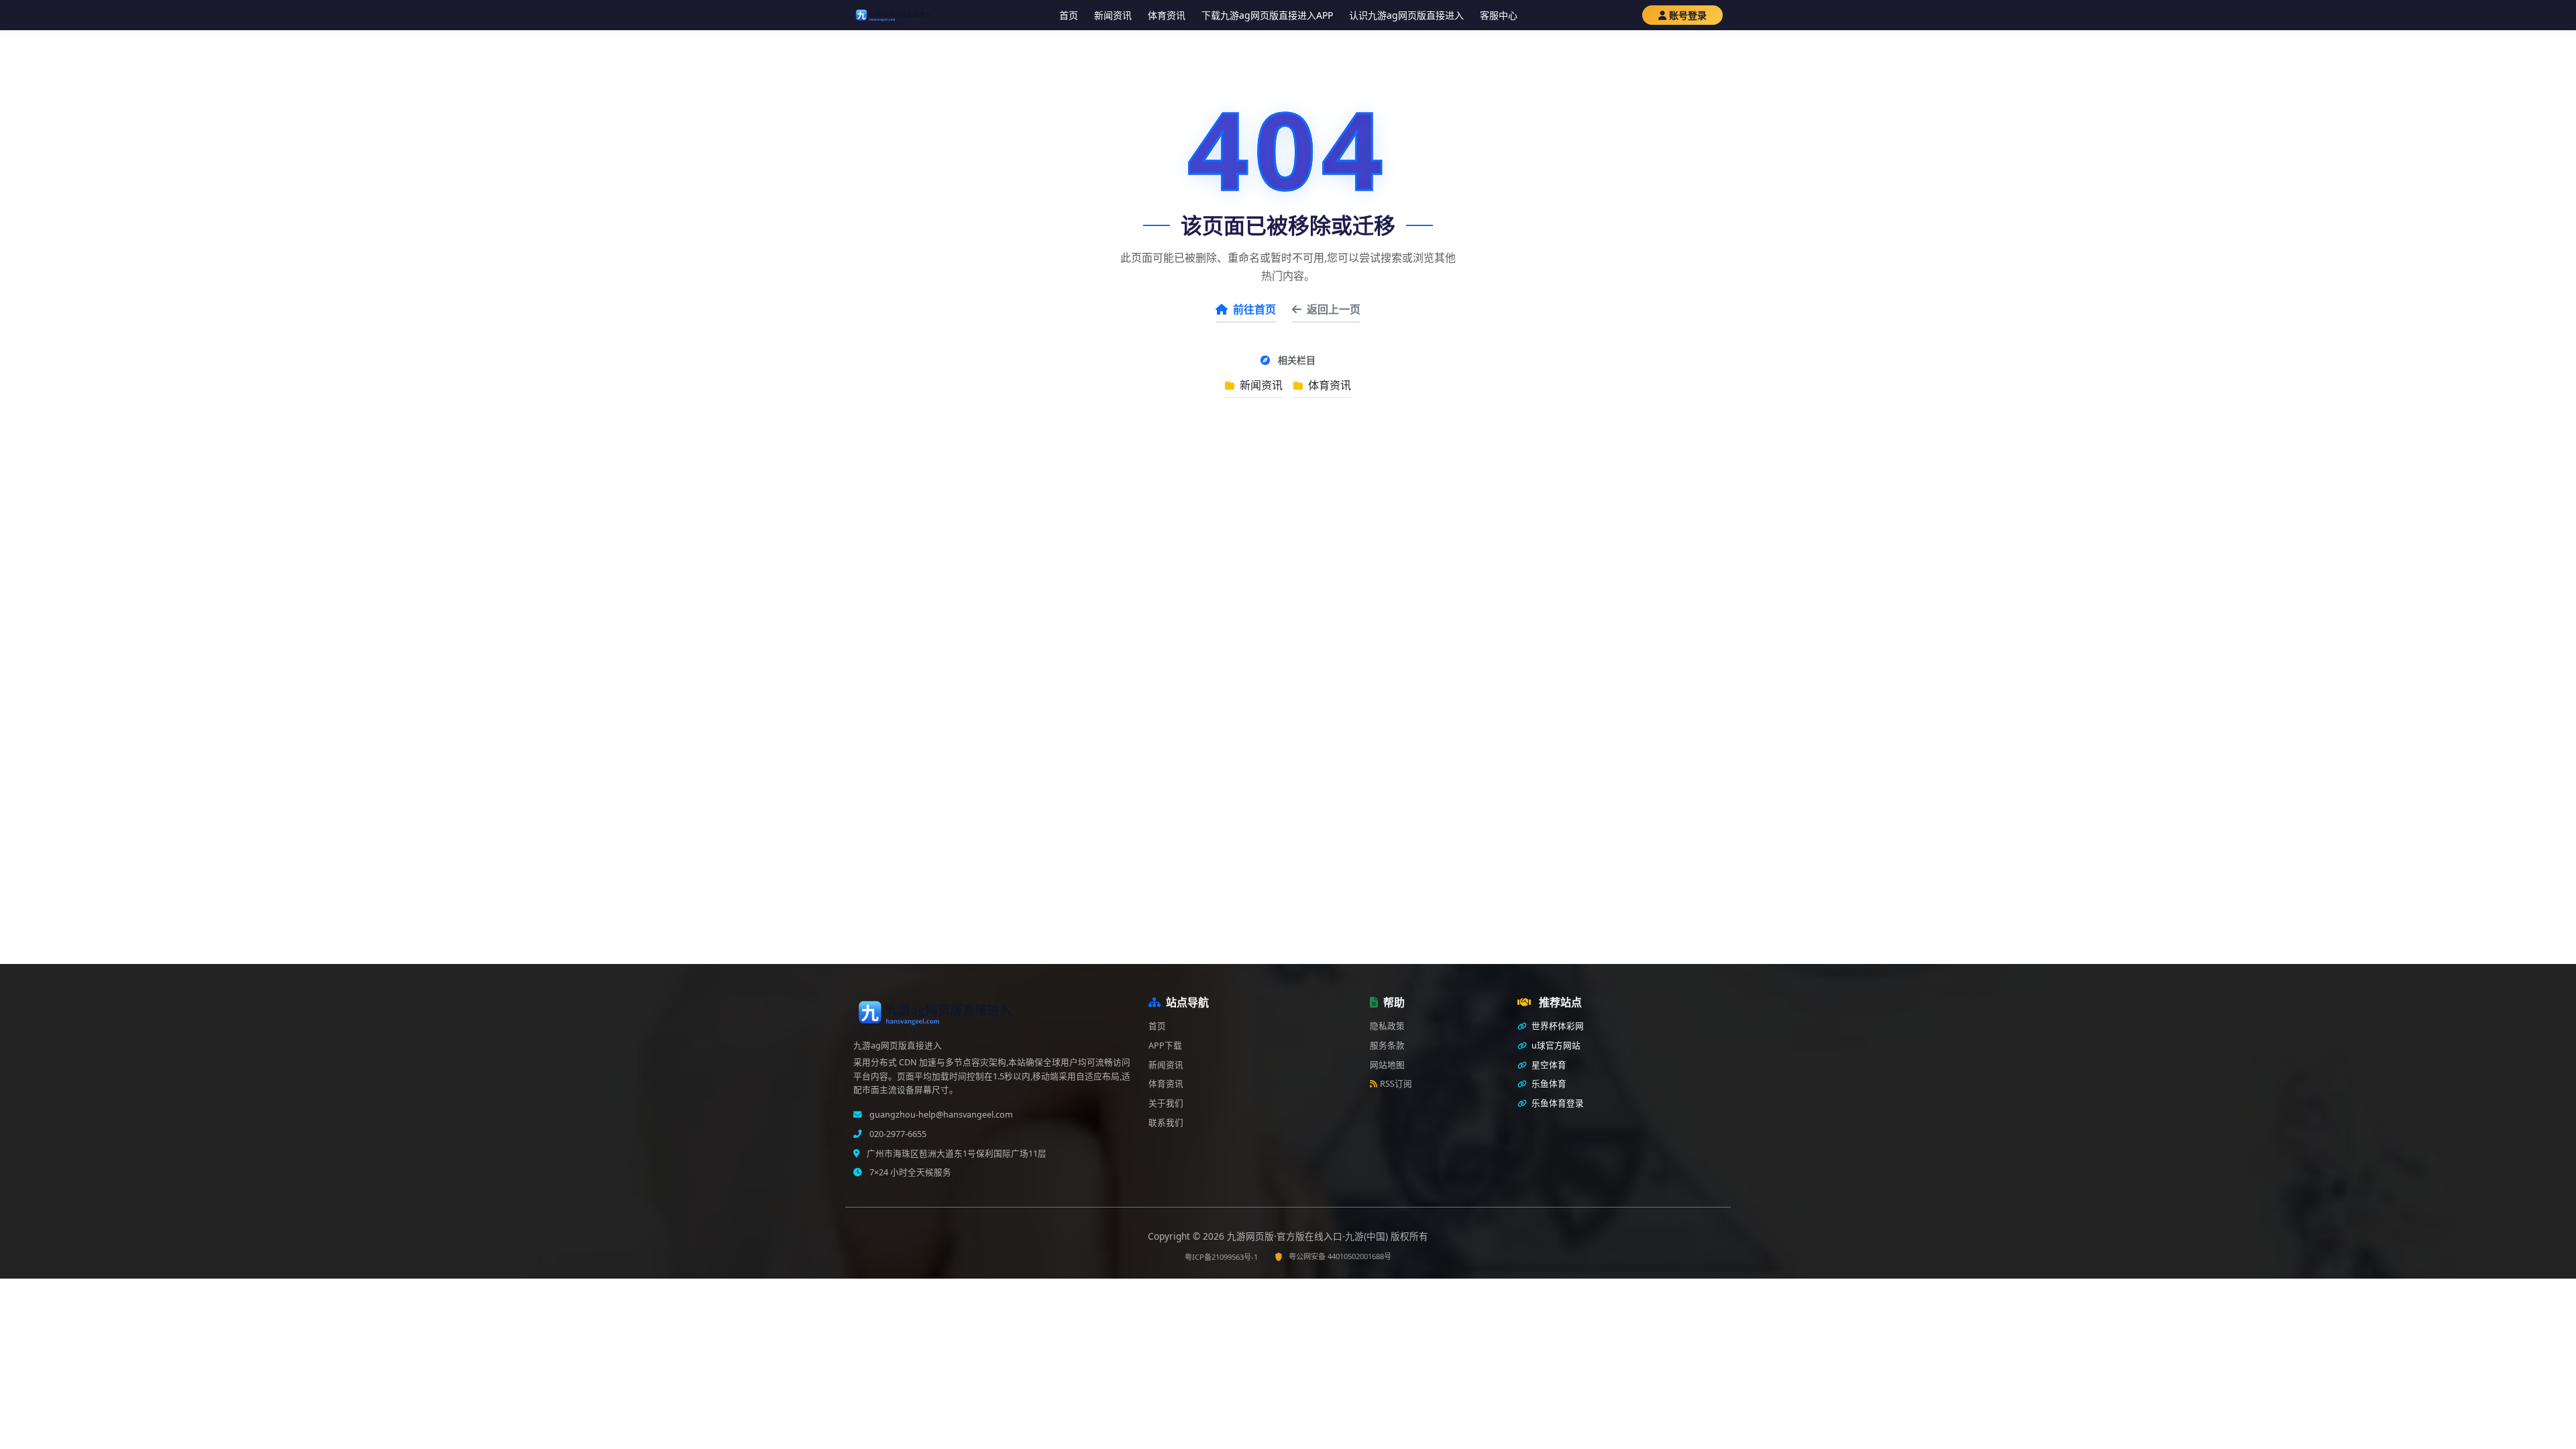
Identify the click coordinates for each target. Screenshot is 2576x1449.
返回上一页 (1334, 309)
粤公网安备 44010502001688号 (1340, 1256)
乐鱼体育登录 (1557, 1103)
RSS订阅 (1396, 1084)
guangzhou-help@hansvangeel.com (940, 1115)
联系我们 (1166, 1123)
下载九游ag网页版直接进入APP (1267, 15)
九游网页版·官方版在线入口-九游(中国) (1309, 1236)
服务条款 (1387, 1045)
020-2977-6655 (897, 1134)
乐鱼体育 (1548, 1084)
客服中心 (1499, 15)
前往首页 (1254, 309)
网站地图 (1387, 1065)
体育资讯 (1167, 15)
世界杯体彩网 (1557, 1026)
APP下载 (1165, 1045)
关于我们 (1166, 1103)
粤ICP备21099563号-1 (1221, 1257)
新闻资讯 (1113, 15)
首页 (1069, 15)
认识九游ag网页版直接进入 (1406, 15)
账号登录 (1688, 15)
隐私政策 (1387, 1026)
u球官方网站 (1555, 1045)
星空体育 (1548, 1065)
